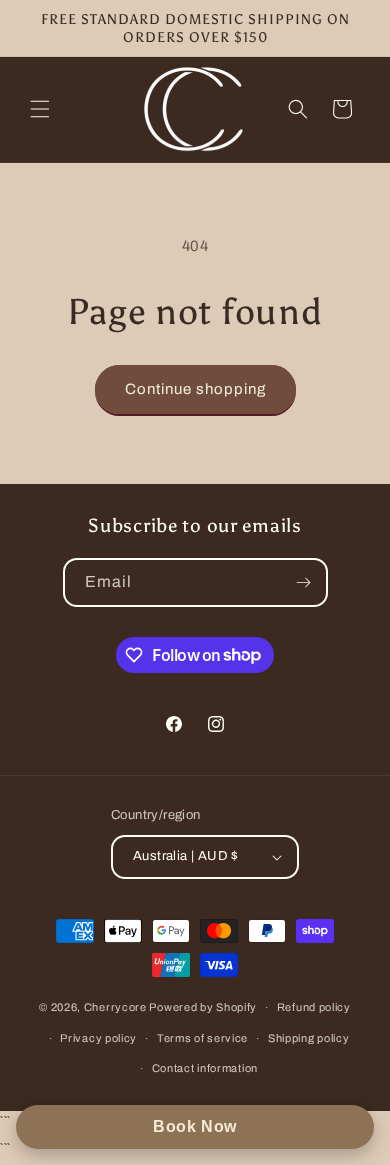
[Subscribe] (304, 582)
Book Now (195, 1126)
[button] (40, 109)
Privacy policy (98, 1038)
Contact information (205, 1068)
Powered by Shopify (203, 1007)
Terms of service (202, 1038)
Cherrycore (115, 1007)
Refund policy (314, 1007)
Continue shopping (195, 389)
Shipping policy (309, 1038)
